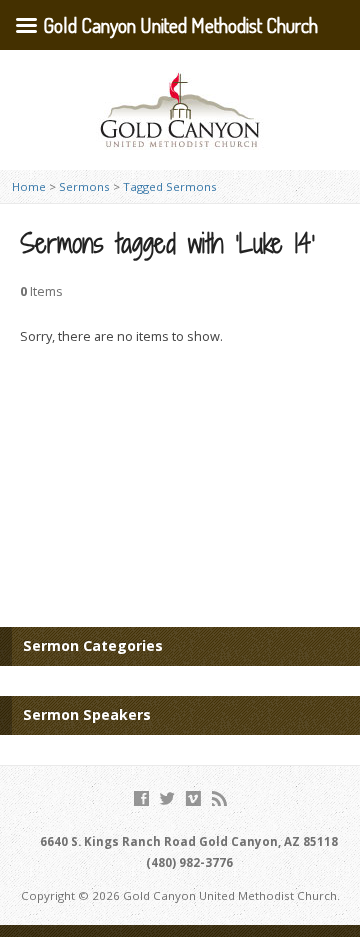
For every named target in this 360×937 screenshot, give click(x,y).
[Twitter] (167, 798)
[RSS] (219, 798)
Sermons (84, 186)
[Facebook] (141, 798)
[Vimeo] (193, 798)
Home (29, 186)
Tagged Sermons (170, 186)
